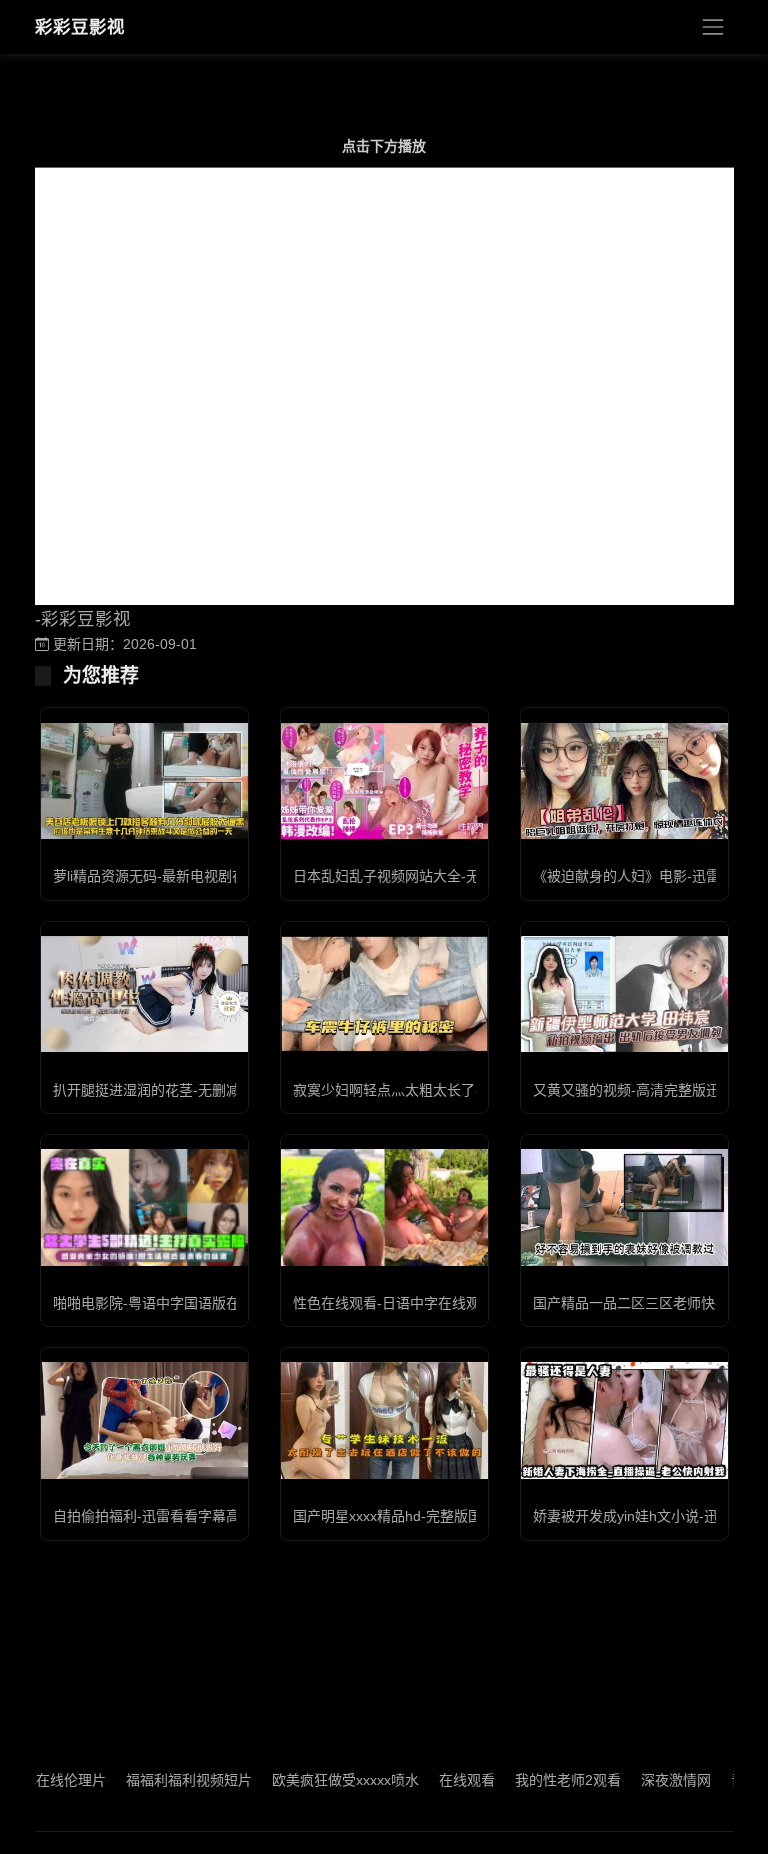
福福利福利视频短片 (162, 1780)
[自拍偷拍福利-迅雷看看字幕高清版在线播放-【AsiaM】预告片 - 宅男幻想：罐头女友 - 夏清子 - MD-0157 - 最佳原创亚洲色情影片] (144, 1420)
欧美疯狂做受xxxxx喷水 (318, 1780)
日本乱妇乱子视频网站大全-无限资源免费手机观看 (449, 876)
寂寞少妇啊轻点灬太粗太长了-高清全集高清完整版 (449, 1090)
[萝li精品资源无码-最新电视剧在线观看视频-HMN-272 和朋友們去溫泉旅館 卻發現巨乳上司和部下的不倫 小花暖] (144, 781)
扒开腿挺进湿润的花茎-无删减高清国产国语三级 (202, 1090)
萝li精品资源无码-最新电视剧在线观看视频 (184, 876)
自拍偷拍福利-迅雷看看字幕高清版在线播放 (188, 1516)
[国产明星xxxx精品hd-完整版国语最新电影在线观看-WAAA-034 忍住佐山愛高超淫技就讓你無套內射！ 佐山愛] (384, 1420)
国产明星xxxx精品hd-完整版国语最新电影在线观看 (450, 1516)
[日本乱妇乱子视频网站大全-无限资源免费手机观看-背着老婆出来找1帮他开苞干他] (384, 781)
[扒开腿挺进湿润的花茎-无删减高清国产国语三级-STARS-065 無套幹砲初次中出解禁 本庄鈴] (144, 994)
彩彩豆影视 (80, 27)
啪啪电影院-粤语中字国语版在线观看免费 (181, 1303)
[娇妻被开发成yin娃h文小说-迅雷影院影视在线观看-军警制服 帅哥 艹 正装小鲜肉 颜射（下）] (624, 1420)
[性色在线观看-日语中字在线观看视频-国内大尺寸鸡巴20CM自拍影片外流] (384, 1207)
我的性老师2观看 (541, 1780)
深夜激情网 (649, 1780)
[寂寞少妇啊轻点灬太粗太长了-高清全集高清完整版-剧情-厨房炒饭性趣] (384, 994)
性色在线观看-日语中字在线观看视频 (407, 1303)
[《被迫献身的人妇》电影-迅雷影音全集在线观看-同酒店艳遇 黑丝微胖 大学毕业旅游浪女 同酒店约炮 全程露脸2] (624, 781)
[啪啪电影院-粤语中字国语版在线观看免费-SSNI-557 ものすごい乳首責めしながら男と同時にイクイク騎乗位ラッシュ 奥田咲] (144, 1207)
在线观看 (440, 1780)
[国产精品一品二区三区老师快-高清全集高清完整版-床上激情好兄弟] (624, 1207)
